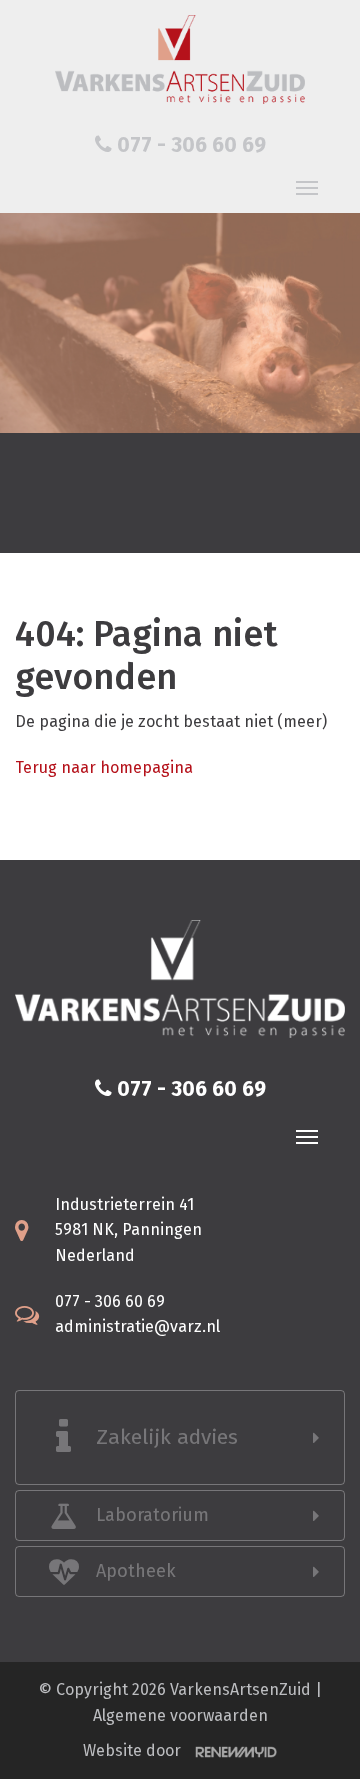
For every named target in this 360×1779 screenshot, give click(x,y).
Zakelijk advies (167, 1437)
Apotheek (136, 1571)
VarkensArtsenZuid (240, 1689)
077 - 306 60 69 (189, 145)
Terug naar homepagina (104, 767)
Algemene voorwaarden (180, 1715)
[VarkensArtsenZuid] (180, 59)
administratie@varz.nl (137, 1326)
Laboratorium (152, 1515)
